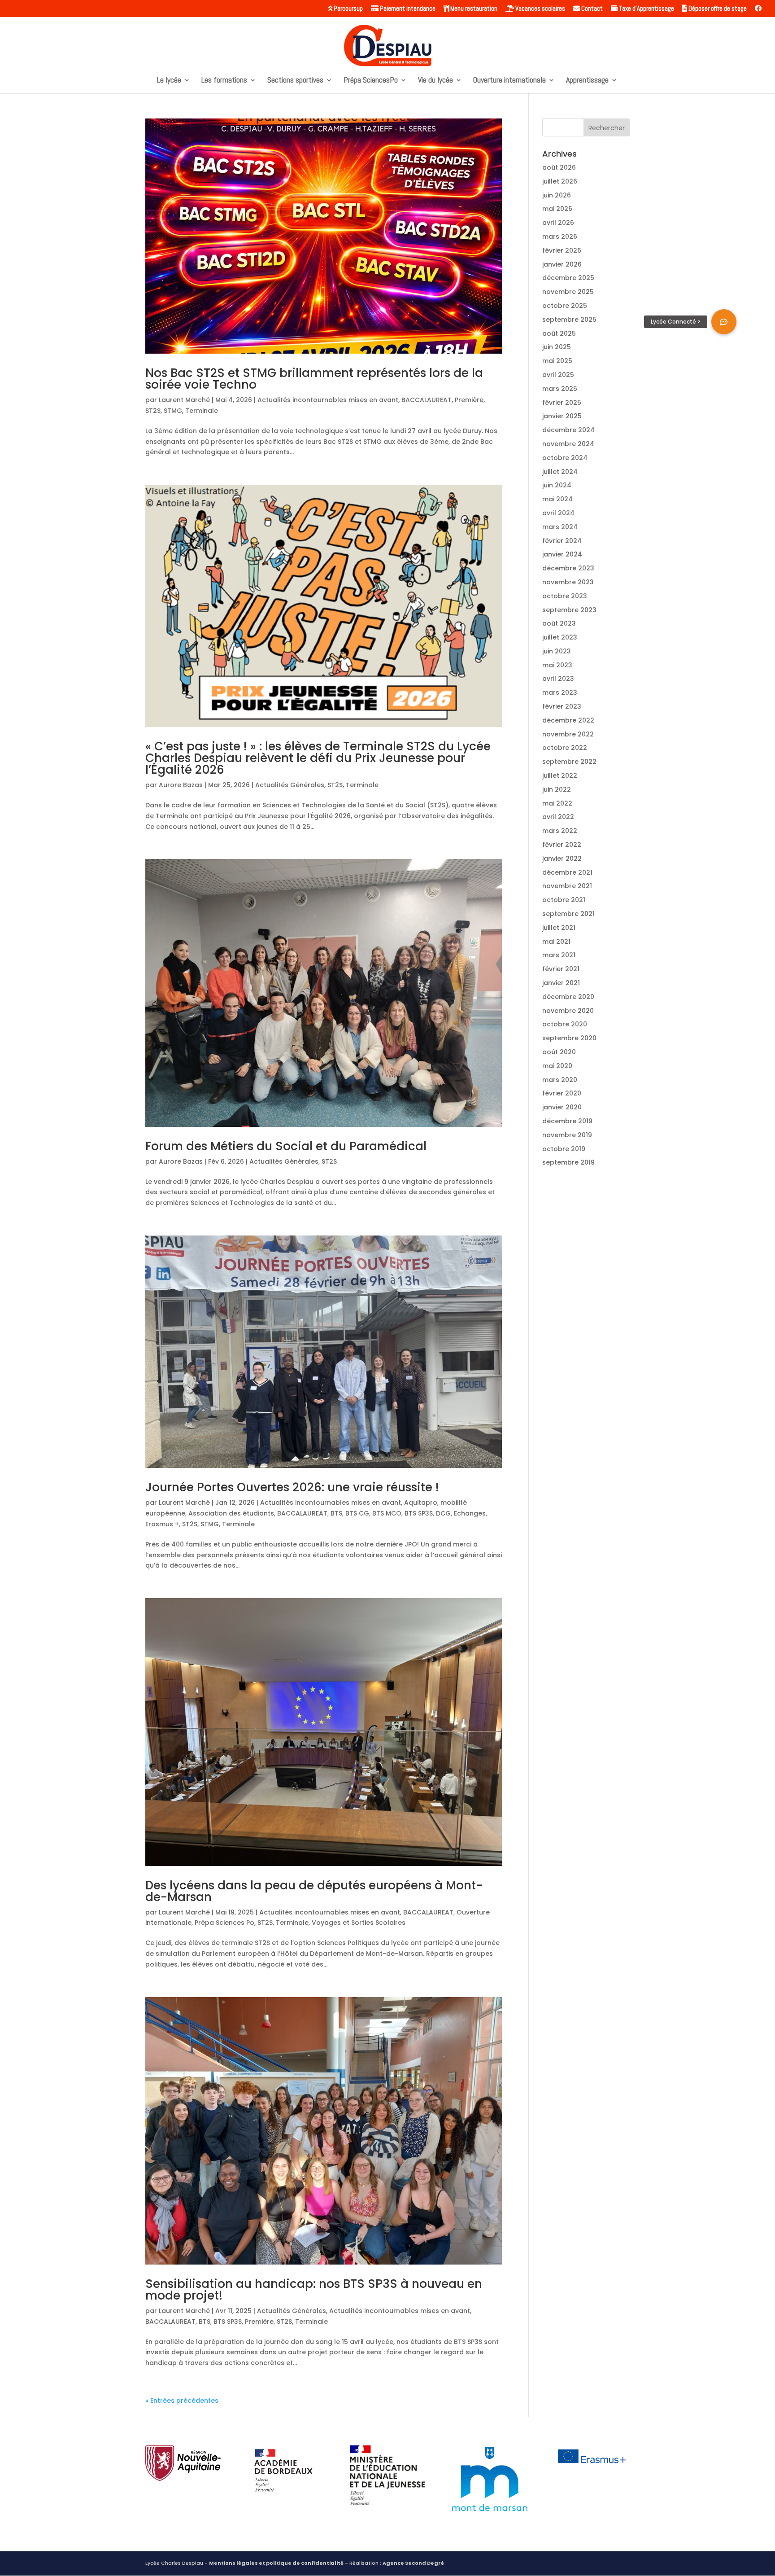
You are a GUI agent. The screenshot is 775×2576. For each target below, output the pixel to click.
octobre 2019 (564, 1149)
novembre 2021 (567, 886)
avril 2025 (558, 375)
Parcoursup (348, 9)
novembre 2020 (568, 1011)
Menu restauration (473, 9)
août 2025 (559, 333)
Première (469, 400)
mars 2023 (560, 692)
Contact (591, 9)
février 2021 (561, 969)
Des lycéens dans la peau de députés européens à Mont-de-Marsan (314, 1891)
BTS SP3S (419, 1513)
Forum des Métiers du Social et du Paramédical (286, 1146)
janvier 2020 (562, 1107)
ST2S (153, 411)
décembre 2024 (568, 430)
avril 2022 (558, 817)
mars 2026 (560, 237)
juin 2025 (557, 347)
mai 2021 (556, 942)
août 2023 (559, 623)
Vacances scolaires (540, 9)
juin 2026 (557, 195)
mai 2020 (557, 1066)
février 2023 (562, 706)
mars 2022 (560, 831)
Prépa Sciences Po (224, 1923)
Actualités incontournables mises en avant (328, 400)
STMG (173, 411)
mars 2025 (560, 389)
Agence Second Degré (413, 2563)
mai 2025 (557, 361)
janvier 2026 (562, 264)
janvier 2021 (561, 983)
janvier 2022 (562, 859)
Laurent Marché (184, 400)
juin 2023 (557, 651)
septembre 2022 (569, 762)
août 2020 (559, 1052)
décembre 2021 (567, 872)
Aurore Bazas (181, 785)
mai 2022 (557, 803)
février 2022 (562, 845)
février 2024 (562, 541)
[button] (724, 322)
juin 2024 (557, 485)
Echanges (470, 1513)
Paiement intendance (407, 9)
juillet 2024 (560, 472)
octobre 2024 (565, 458)
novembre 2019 (567, 1135)
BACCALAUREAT (427, 400)
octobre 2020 (565, 1024)
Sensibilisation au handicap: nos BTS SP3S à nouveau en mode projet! (314, 2290)
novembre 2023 (568, 582)
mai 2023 (557, 665)
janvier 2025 (562, 416)
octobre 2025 (565, 306)
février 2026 (562, 250)
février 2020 (562, 1093)
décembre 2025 (568, 278)
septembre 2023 (569, 610)
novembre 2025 (568, 292)
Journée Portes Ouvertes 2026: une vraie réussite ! (292, 1487)
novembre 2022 (568, 734)
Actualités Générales (290, 785)
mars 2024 (560, 527)
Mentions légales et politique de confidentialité (276, 2563)
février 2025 (562, 403)
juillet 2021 (559, 928)
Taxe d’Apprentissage (646, 9)
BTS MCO (387, 1513)
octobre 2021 (564, 900)
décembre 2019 (567, 1121)
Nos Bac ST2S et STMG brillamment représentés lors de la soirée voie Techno (314, 379)
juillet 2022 (560, 775)
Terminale (202, 411)
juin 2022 (557, 789)
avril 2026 (558, 223)
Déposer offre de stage (717, 9)
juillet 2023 (560, 637)
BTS (336, 1513)
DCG (443, 1513)
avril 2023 (558, 679)
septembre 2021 (568, 914)
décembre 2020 (568, 997)
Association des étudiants (231, 1513)
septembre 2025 (569, 320)
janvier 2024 (562, 554)
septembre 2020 (569, 1038)
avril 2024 (558, 513)
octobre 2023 (565, 596)
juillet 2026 (560, 181)
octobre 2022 (565, 748)
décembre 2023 (568, 568)
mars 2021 (559, 955)
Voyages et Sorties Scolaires (359, 1923)
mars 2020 (560, 1080)
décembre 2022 (568, 720)
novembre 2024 (568, 444)
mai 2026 (557, 209)
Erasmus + (162, 1524)
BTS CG (357, 1513)
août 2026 (559, 167)
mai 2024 (557, 499)
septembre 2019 (568, 1162)
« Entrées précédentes (182, 2401)
